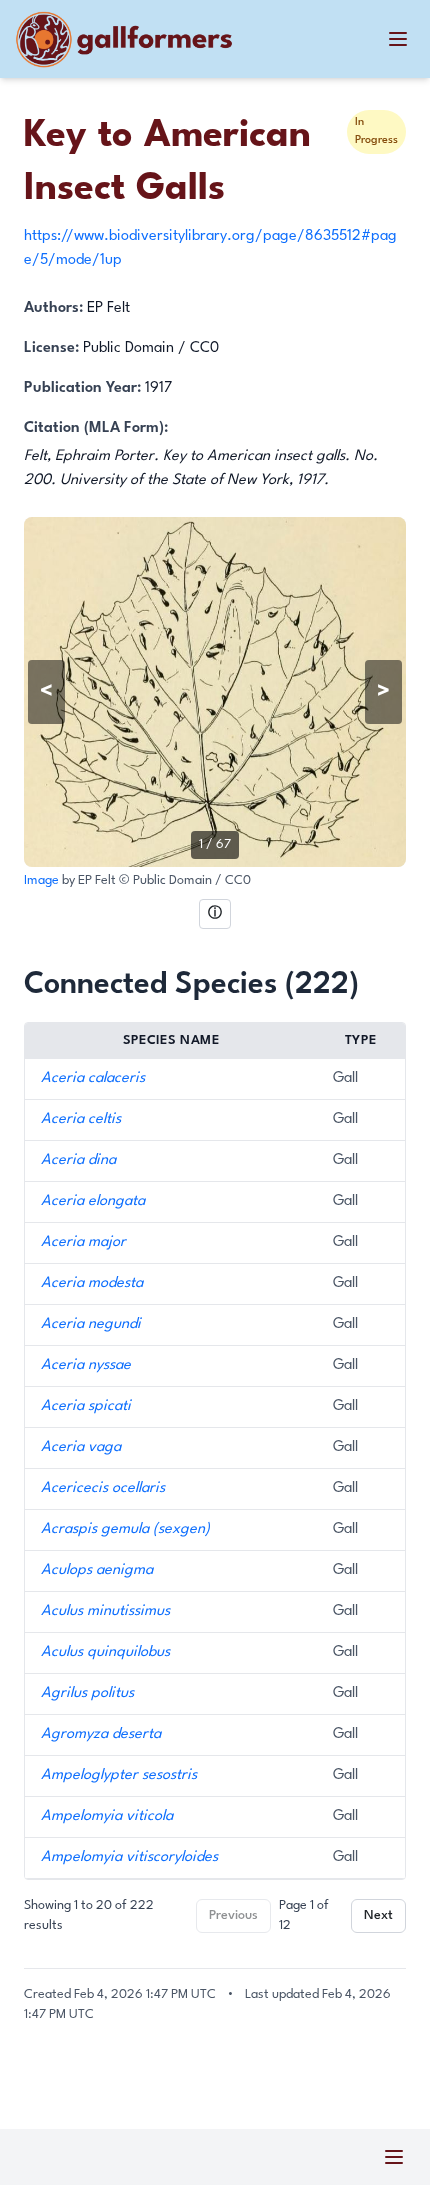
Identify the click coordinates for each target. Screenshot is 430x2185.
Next (378, 1915)
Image (43, 880)
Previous (233, 1915)
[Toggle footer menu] (394, 2157)
